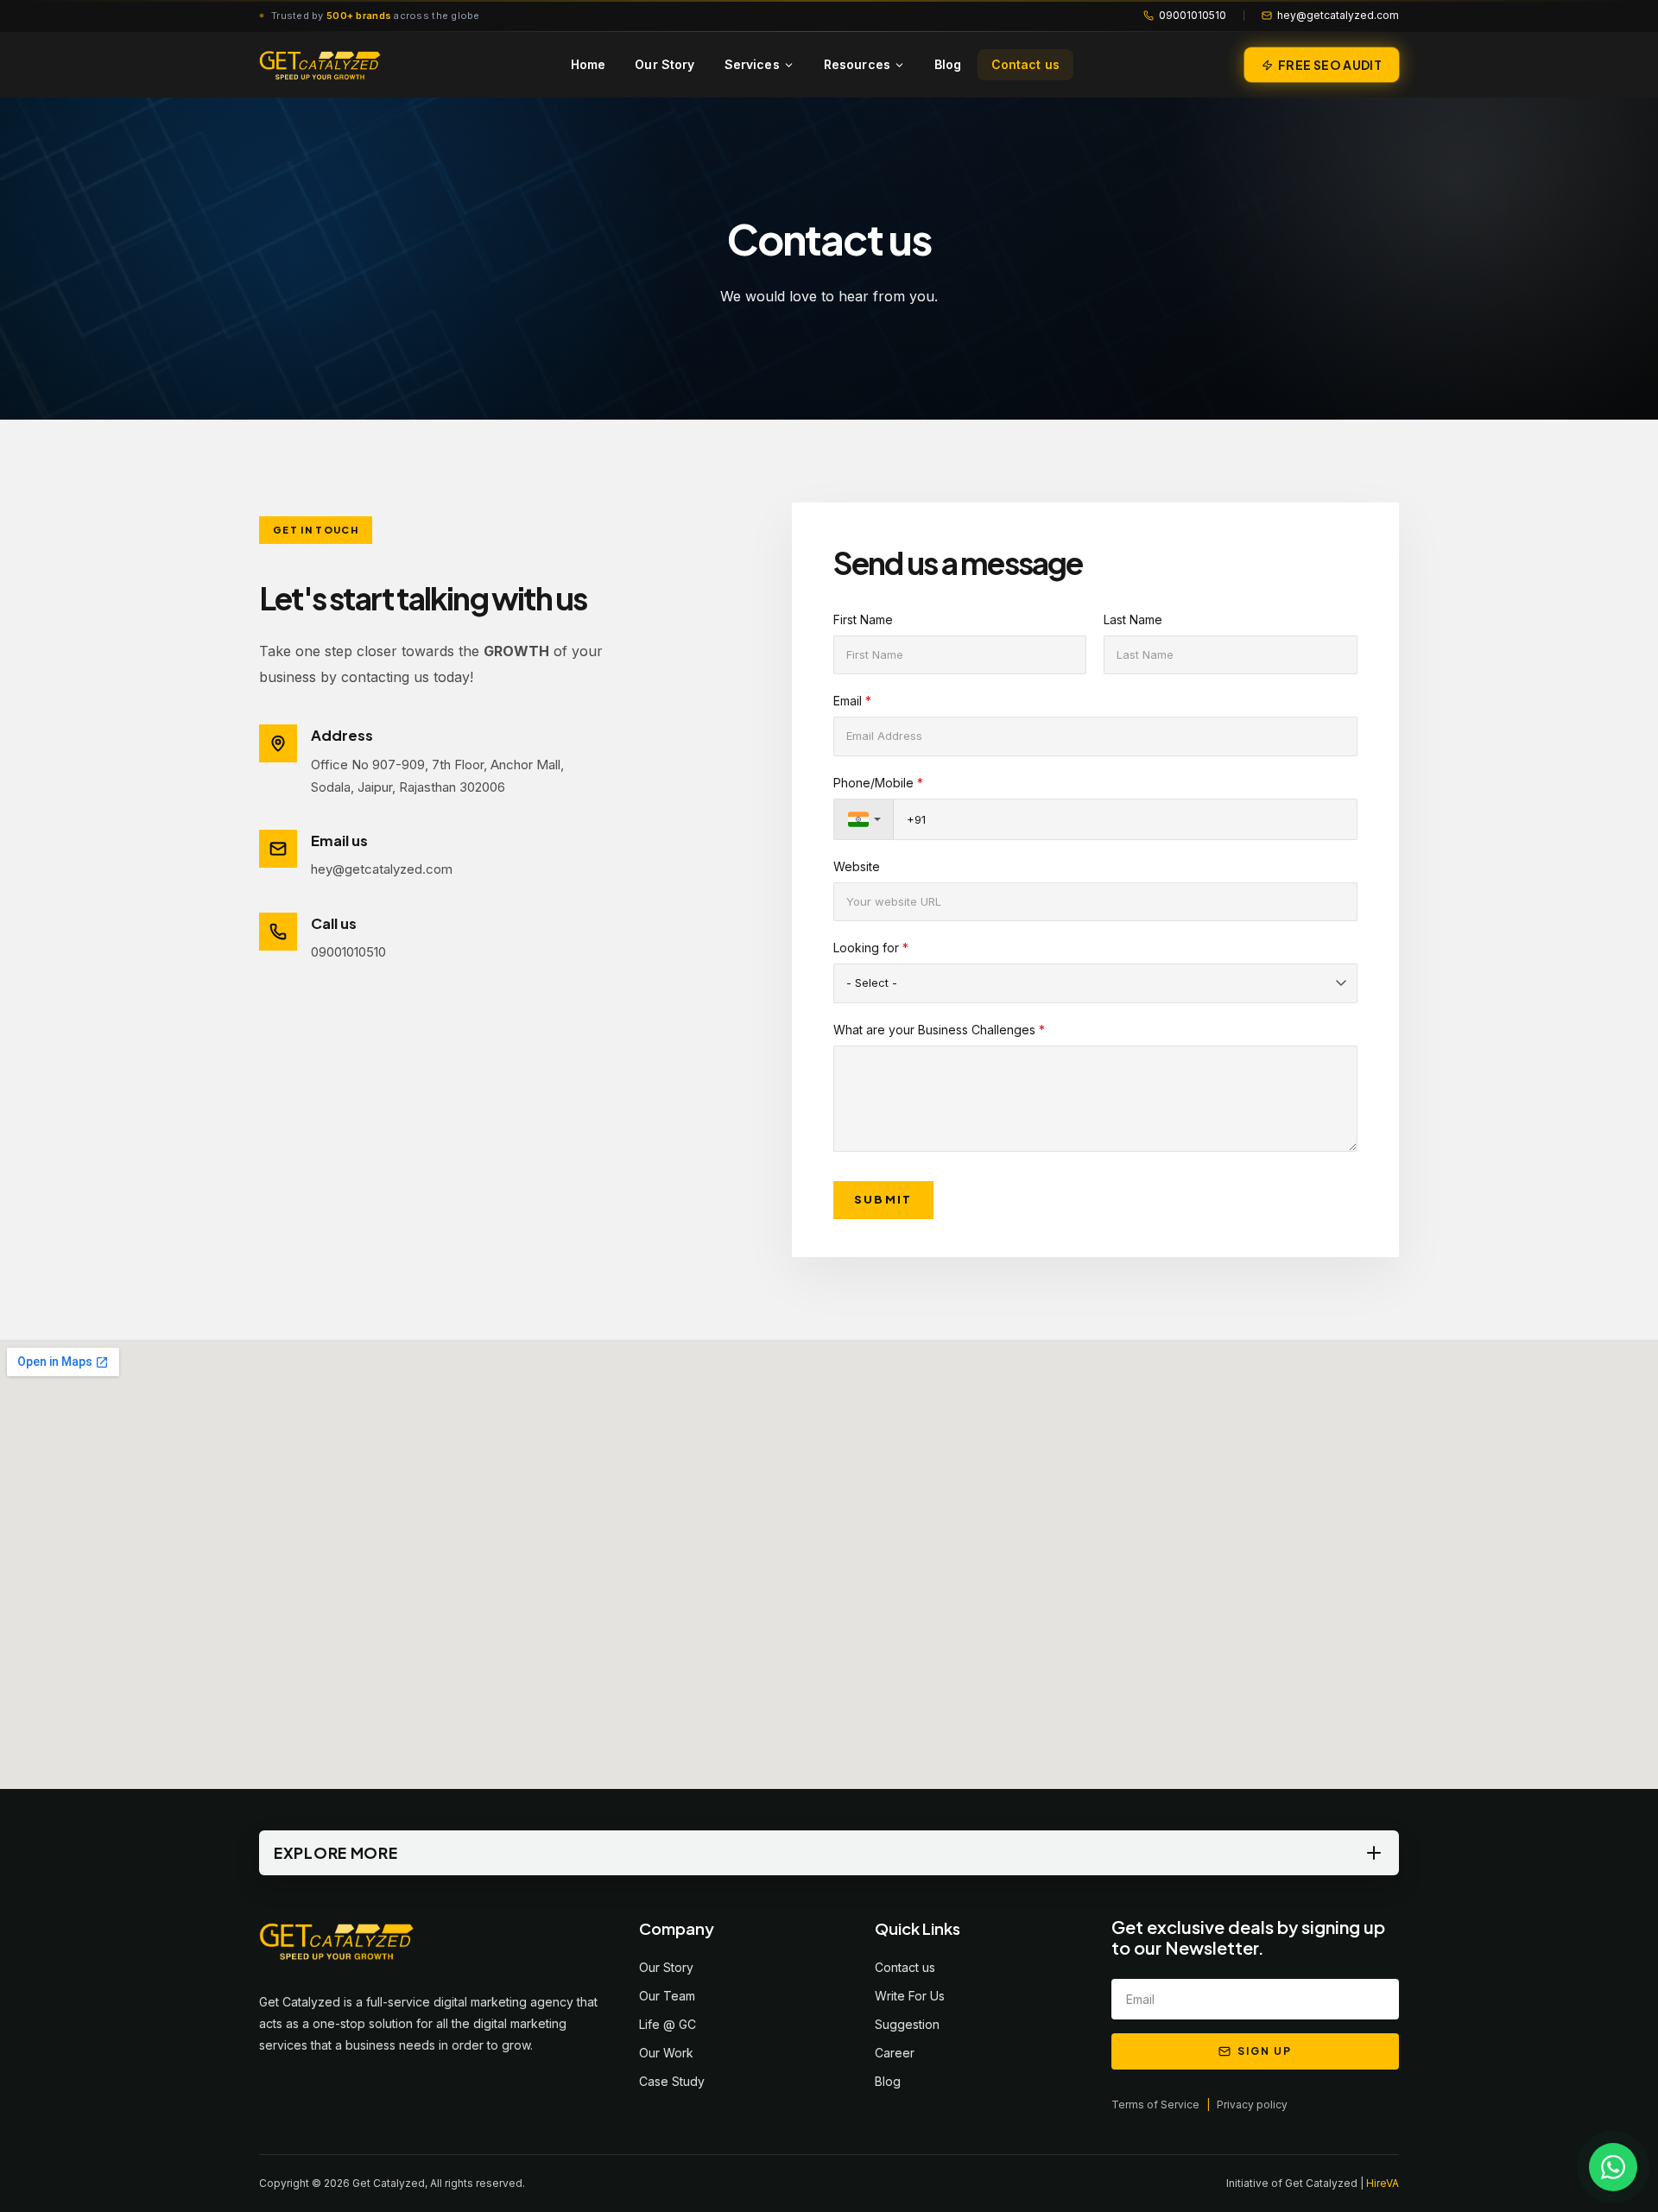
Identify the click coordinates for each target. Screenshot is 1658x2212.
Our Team (667, 1996)
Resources (857, 64)
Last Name (1133, 619)
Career (895, 2053)
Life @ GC (668, 2024)
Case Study (672, 2081)
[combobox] (864, 819)
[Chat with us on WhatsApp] (1613, 2167)
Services (752, 64)
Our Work (666, 2053)
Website (857, 866)
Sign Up (1264, 2051)
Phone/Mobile (878, 783)
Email (852, 701)
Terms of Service (1155, 2105)
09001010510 (1193, 15)
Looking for (871, 948)
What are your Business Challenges (939, 1030)
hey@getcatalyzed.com (1338, 15)
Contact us (1025, 64)
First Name (863, 619)
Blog (948, 64)
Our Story (664, 64)
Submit (883, 1199)
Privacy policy (1252, 2105)
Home (589, 64)
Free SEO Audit (1330, 65)
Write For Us (910, 1996)
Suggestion (907, 2024)
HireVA (1383, 2183)
